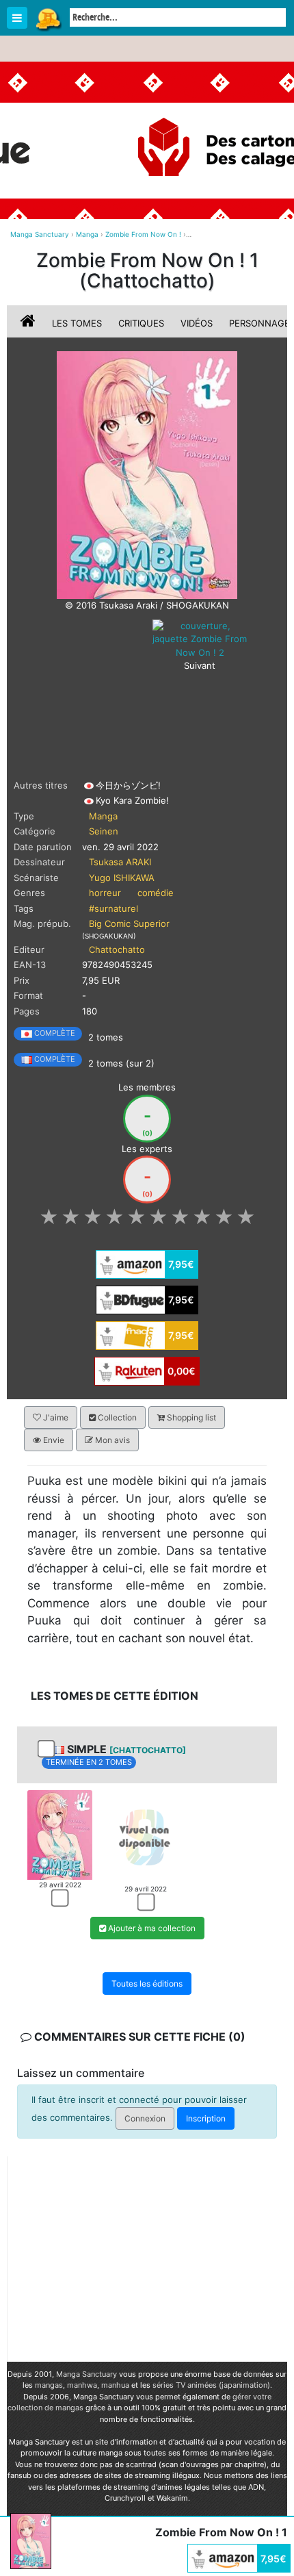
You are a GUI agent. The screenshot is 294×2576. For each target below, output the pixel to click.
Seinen (104, 831)
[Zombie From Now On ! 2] (200, 638)
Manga (48, 18)
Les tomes (77, 323)
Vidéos (197, 323)
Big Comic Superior (129, 923)
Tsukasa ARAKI (120, 862)
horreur (105, 893)
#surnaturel (113, 908)
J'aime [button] (55, 1417)
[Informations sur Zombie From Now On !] (29, 323)
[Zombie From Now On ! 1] (60, 1834)
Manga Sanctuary (86, 2374)
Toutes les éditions (147, 1984)
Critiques (141, 323)
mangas (49, 2385)
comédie (156, 893)
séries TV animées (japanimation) (211, 2385)
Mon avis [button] (111, 1440)
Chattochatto (117, 949)
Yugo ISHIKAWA (122, 878)
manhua (115, 2385)
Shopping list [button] (190, 1417)
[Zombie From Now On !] (147, 474)
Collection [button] (116, 1417)
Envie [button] (53, 1440)
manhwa (82, 2385)
